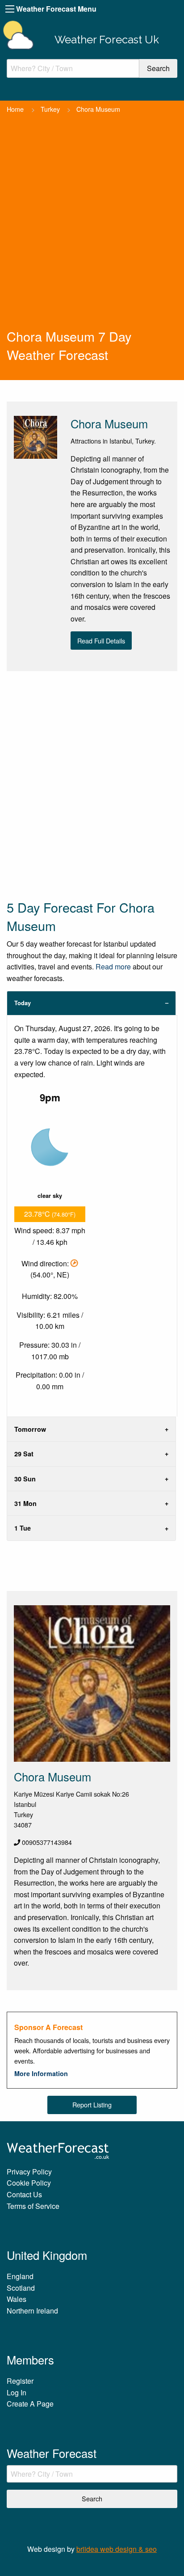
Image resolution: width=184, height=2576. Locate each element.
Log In (17, 2392)
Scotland (21, 2288)
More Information (41, 2073)
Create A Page (30, 2404)
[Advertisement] (92, 231)
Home (15, 109)
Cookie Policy (29, 2183)
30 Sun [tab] (25, 1479)
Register (20, 2381)
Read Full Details (101, 641)
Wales (17, 2299)
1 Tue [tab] (23, 1528)
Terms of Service (33, 2206)
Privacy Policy (29, 2172)
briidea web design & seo (117, 2549)
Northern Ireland (32, 2311)
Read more (113, 967)
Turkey (50, 109)
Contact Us (24, 2194)
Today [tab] (23, 1003)
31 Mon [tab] (25, 1503)
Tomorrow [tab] (30, 1429)
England (20, 2276)
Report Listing (92, 2104)
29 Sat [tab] (24, 1454)
